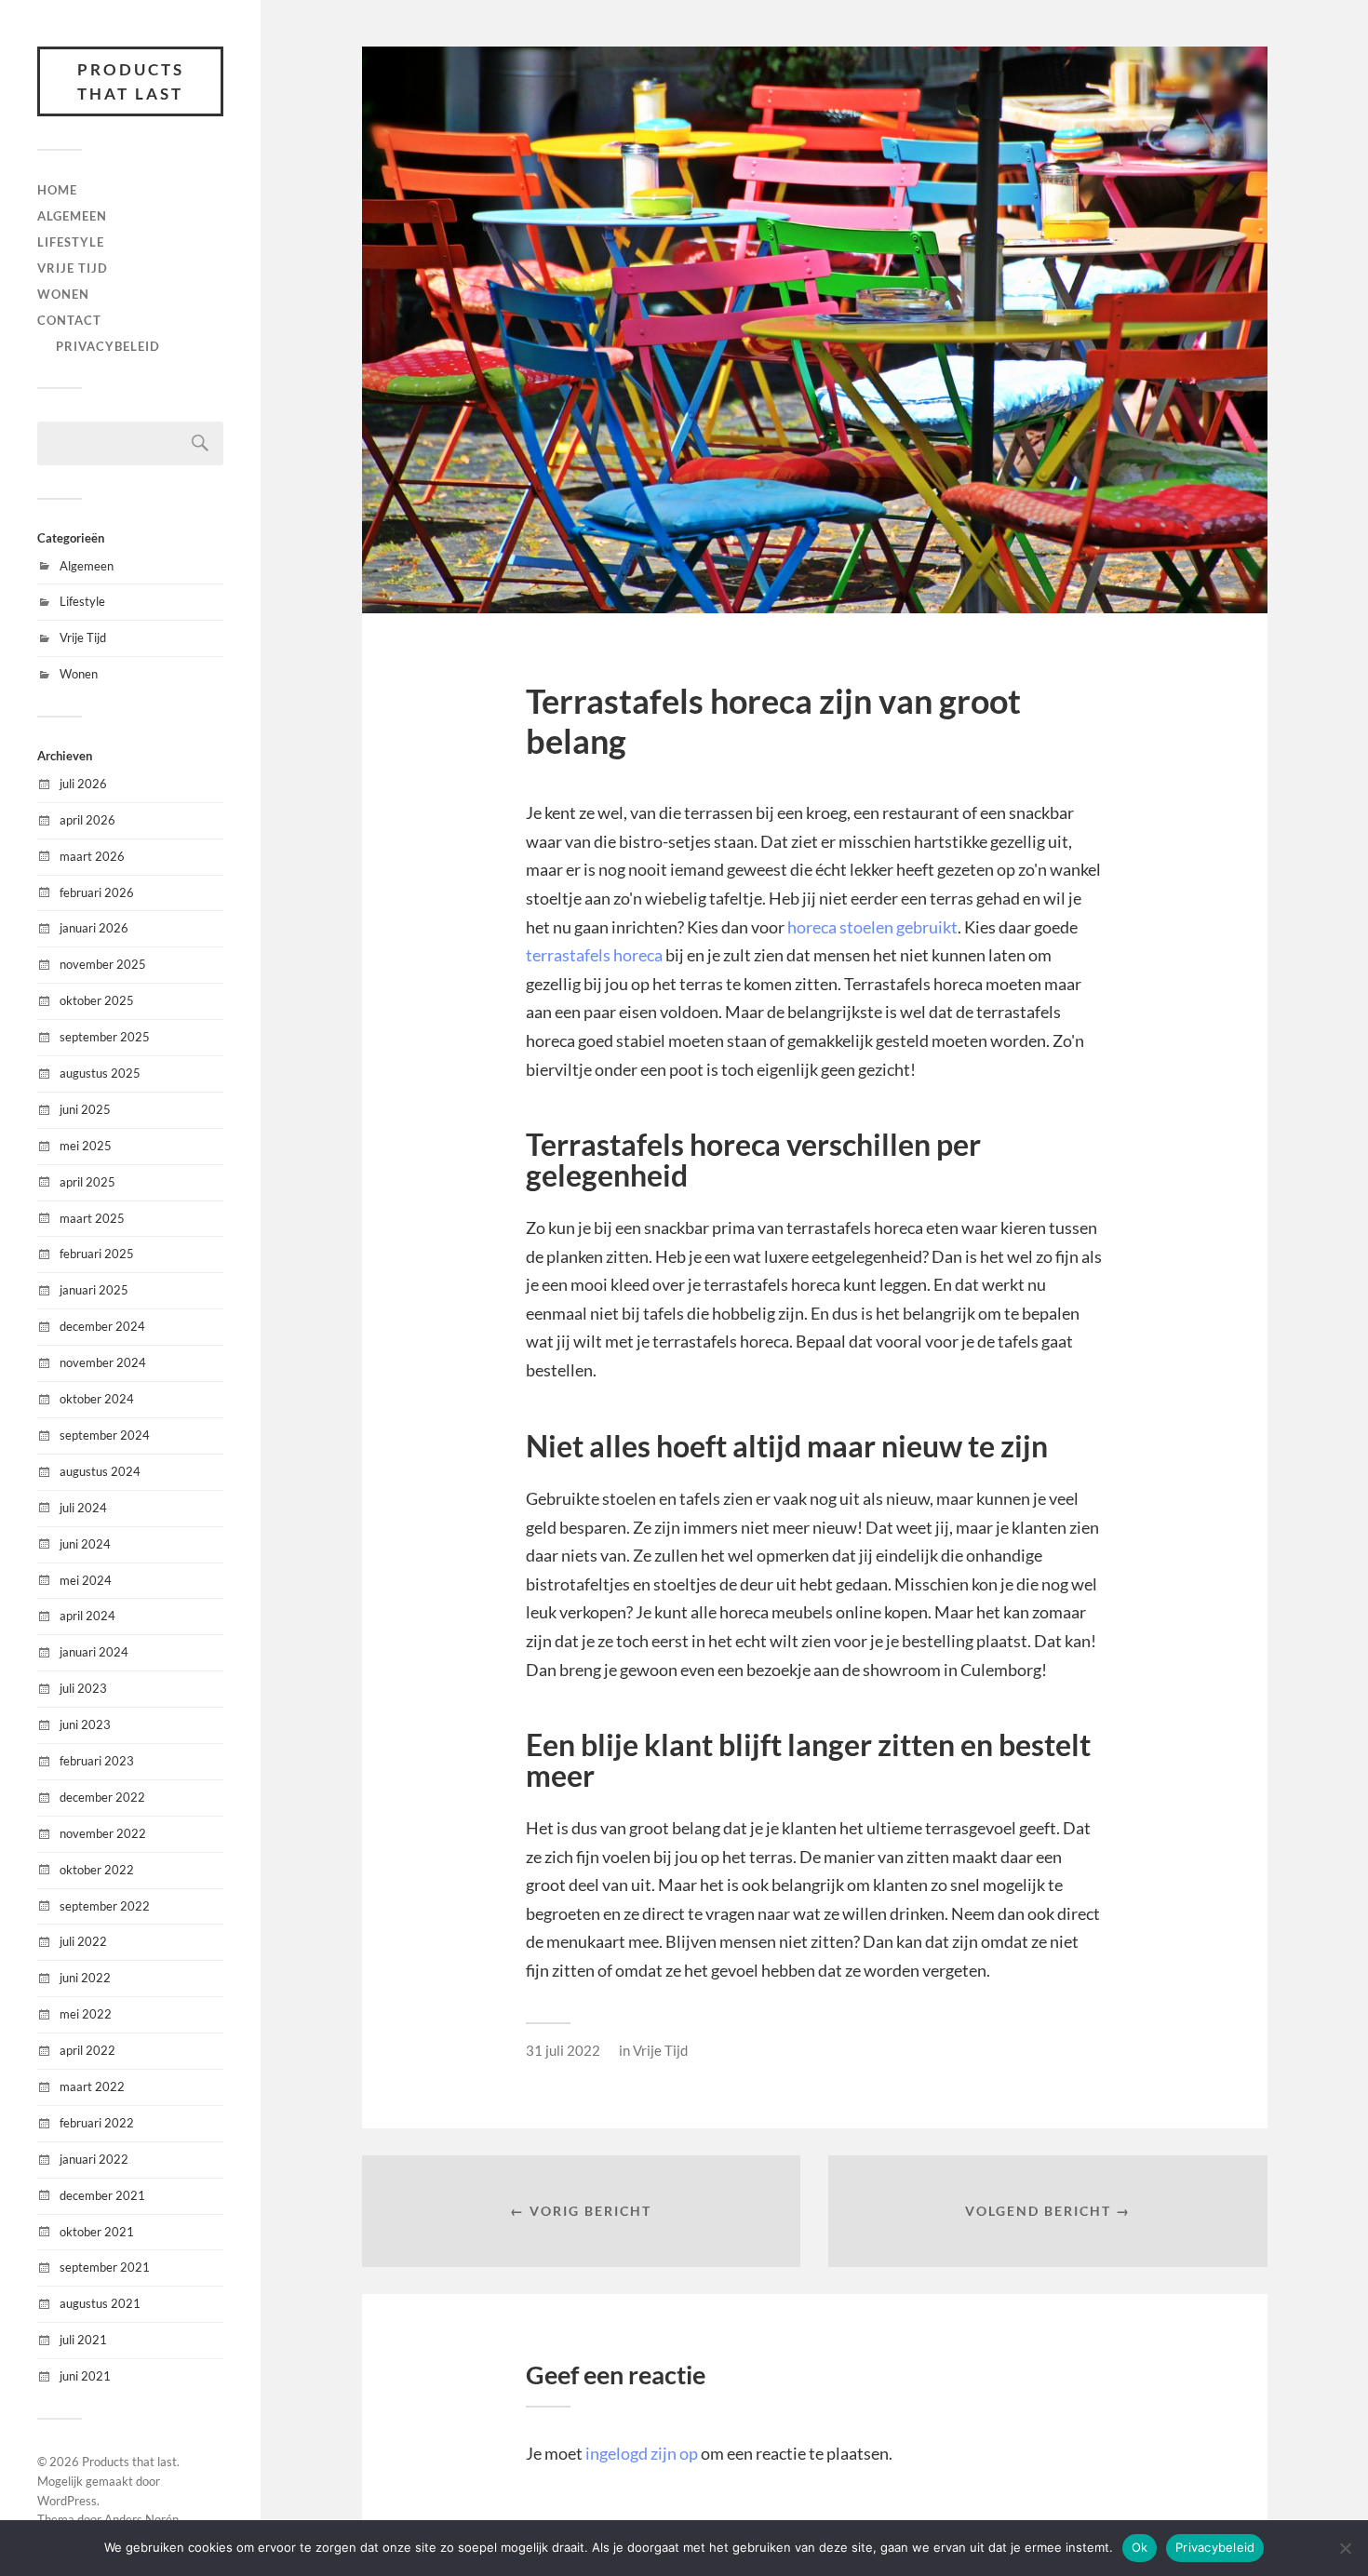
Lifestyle (71, 242)
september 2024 (105, 1435)
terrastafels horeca (594, 955)
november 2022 (103, 1833)
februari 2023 (97, 1761)
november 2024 (103, 1362)
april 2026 (87, 820)
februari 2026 (97, 892)
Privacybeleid (108, 346)
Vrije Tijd (73, 268)
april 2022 (87, 2050)
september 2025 (105, 1037)
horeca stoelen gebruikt (872, 927)
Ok (1140, 2547)
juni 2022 (85, 1978)
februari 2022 (97, 2123)
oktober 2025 (97, 1000)
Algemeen (72, 216)
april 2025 (87, 1182)
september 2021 (105, 2267)
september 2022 (105, 1906)
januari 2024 (94, 1652)
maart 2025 (92, 1218)
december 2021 (102, 2195)
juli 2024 (83, 1508)
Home (57, 190)
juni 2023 (85, 1724)
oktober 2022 (97, 1870)
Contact (69, 320)
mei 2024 (86, 1580)
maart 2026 (92, 856)
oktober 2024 (97, 1399)
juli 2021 (83, 2340)
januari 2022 (94, 2159)
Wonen (63, 294)
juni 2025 (85, 1109)
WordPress (67, 2501)
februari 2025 (97, 1254)
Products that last (131, 81)
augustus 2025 (100, 1073)
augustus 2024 (100, 1471)
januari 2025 (94, 1290)
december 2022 (102, 1797)
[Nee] (1345, 2548)
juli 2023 (83, 1688)
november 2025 (103, 964)
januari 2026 (94, 928)
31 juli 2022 (563, 2050)
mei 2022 (86, 2014)
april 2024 (87, 1616)
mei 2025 (86, 1146)
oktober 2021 (97, 2232)
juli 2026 (83, 784)
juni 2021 (85, 2376)
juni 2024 (85, 1544)
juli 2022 (83, 1941)
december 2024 (102, 1326)
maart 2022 (92, 2086)
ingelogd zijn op (642, 2453)
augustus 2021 (100, 2303)
